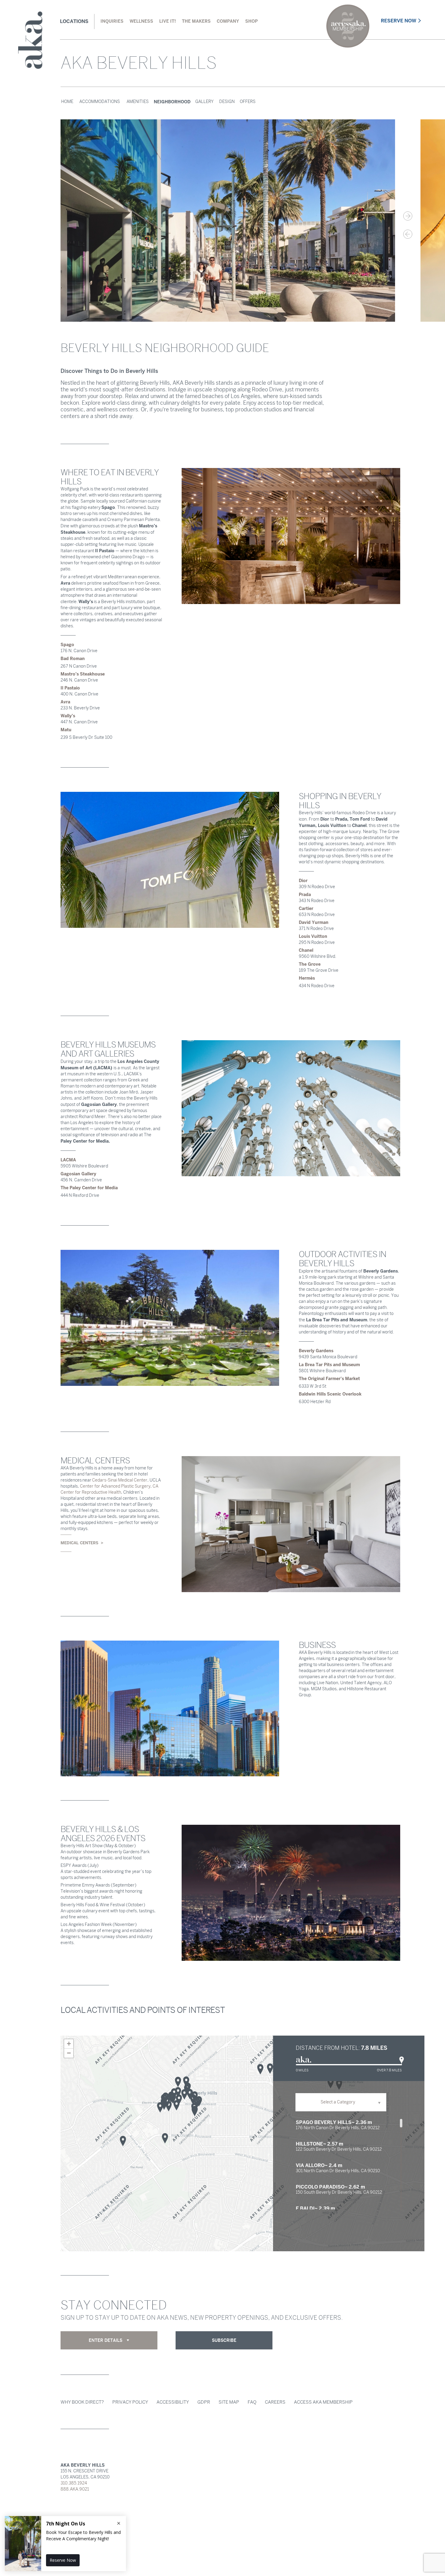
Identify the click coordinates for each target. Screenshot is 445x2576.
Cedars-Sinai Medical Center (119, 1480)
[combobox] (341, 2102)
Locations (74, 21)
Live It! (168, 21)
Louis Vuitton (313, 936)
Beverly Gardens (316, 1351)
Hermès (307, 978)
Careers (275, 2402)
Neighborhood (172, 102)
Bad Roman (73, 659)
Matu (66, 730)
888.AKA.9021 (75, 2489)
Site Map (229, 2402)
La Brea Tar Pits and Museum (329, 1365)
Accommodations (100, 102)
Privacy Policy (130, 2402)
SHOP (251, 21)
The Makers (196, 21)
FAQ (252, 2402)
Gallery (204, 102)
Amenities (138, 102)
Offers (248, 102)
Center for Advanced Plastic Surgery (115, 1486)
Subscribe (224, 2340)
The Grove (310, 964)
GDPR (204, 2402)
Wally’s (68, 716)
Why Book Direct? (82, 2402)
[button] (190, 2094)
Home (67, 102)
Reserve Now (399, 21)
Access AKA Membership (323, 2402)
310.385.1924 (74, 2483)
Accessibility (173, 2402)
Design (227, 102)
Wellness (141, 21)
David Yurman (314, 922)
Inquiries (112, 21)
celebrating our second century (348, 26)
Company (228, 21)
